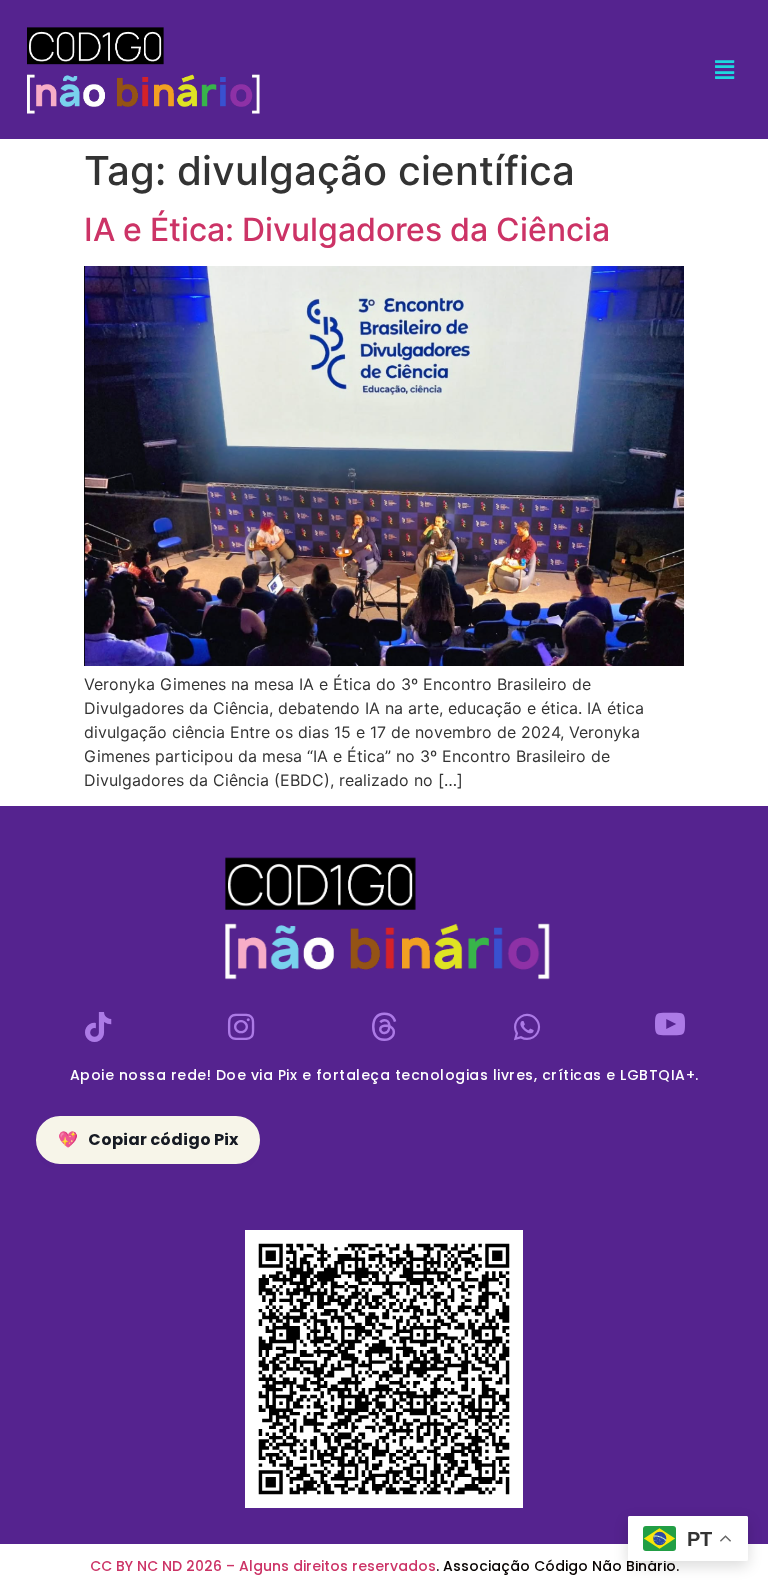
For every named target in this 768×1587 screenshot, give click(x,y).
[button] (725, 69)
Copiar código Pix (148, 1139)
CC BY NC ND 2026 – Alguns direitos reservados (263, 1566)
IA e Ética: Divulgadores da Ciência (347, 229)
